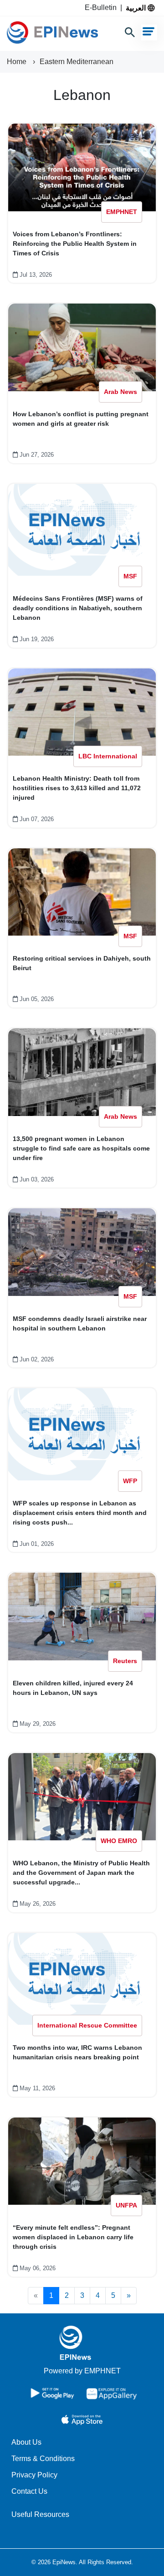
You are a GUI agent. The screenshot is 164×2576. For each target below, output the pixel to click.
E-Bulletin (102, 7)
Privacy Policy (34, 2475)
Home (18, 62)
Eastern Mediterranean (77, 62)
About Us (26, 2442)
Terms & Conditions (43, 2459)
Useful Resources (40, 2514)
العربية (137, 8)
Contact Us (29, 2491)
